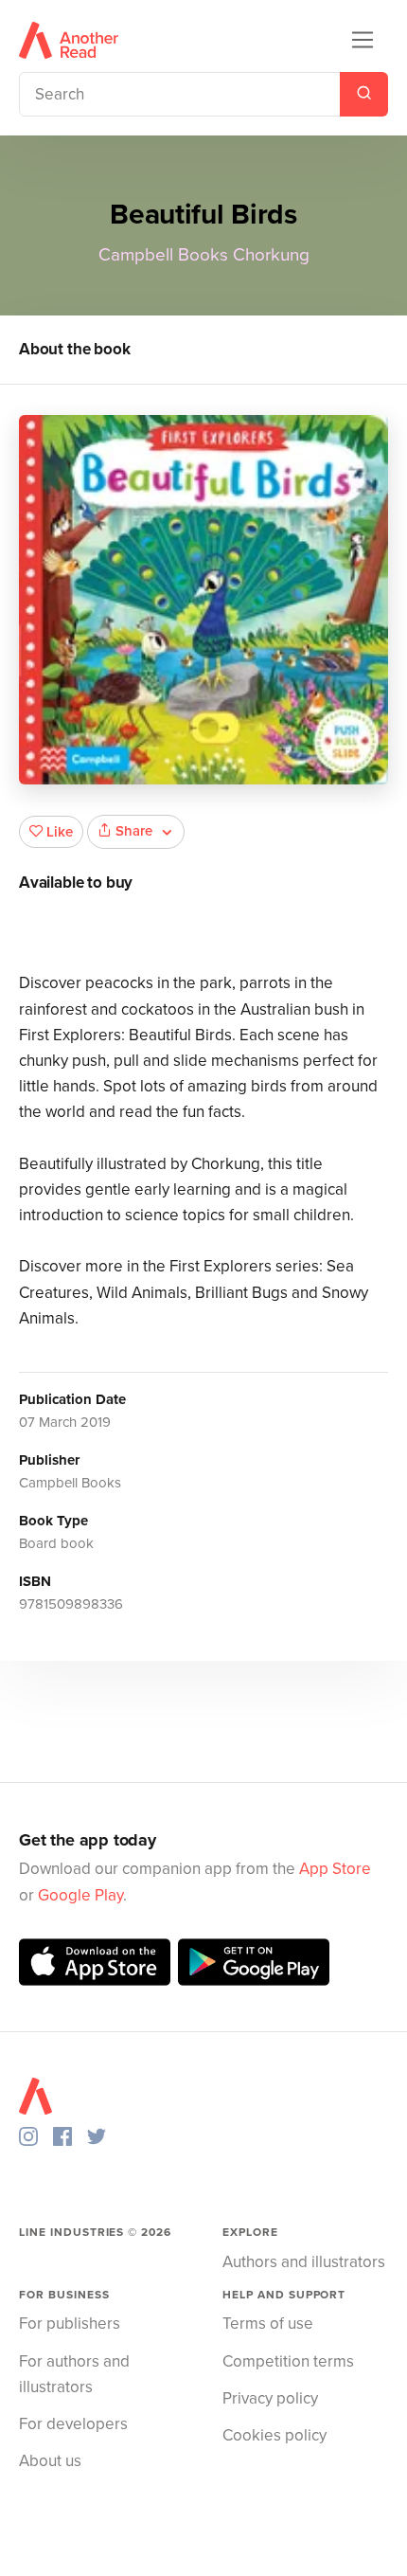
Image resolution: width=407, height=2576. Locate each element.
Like (60, 832)
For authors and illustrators (74, 2374)
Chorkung (271, 255)
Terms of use (268, 2324)
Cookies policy (274, 2435)
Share (134, 831)
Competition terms (288, 2361)
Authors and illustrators (304, 2262)
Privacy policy (270, 2398)
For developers (73, 2424)
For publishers (70, 2324)
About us (50, 2461)
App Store (335, 1869)
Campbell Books (163, 255)
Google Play (80, 1895)
